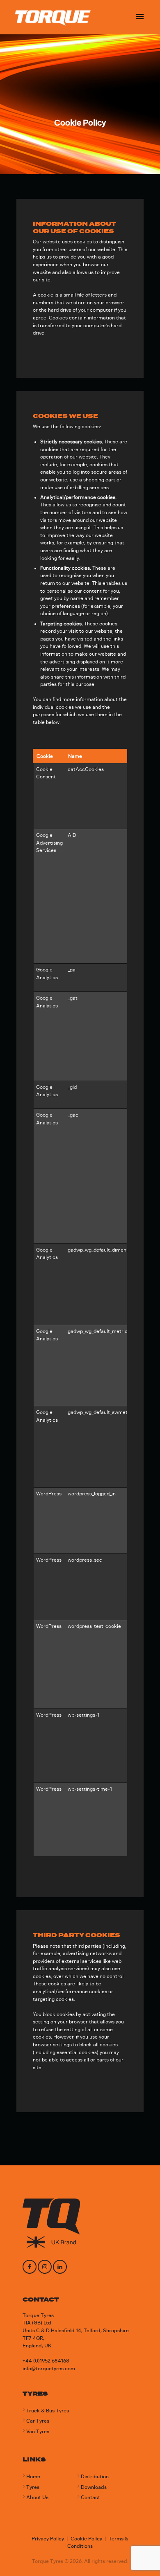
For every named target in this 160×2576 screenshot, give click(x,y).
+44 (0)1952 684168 (46, 2361)
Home (33, 2477)
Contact (90, 2497)
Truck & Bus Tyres (48, 2411)
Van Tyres (38, 2432)
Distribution (95, 2477)
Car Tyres (38, 2421)
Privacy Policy (48, 2539)
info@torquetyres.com (49, 2369)
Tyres (33, 2487)
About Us (37, 2497)
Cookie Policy (86, 2539)
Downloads (94, 2487)
